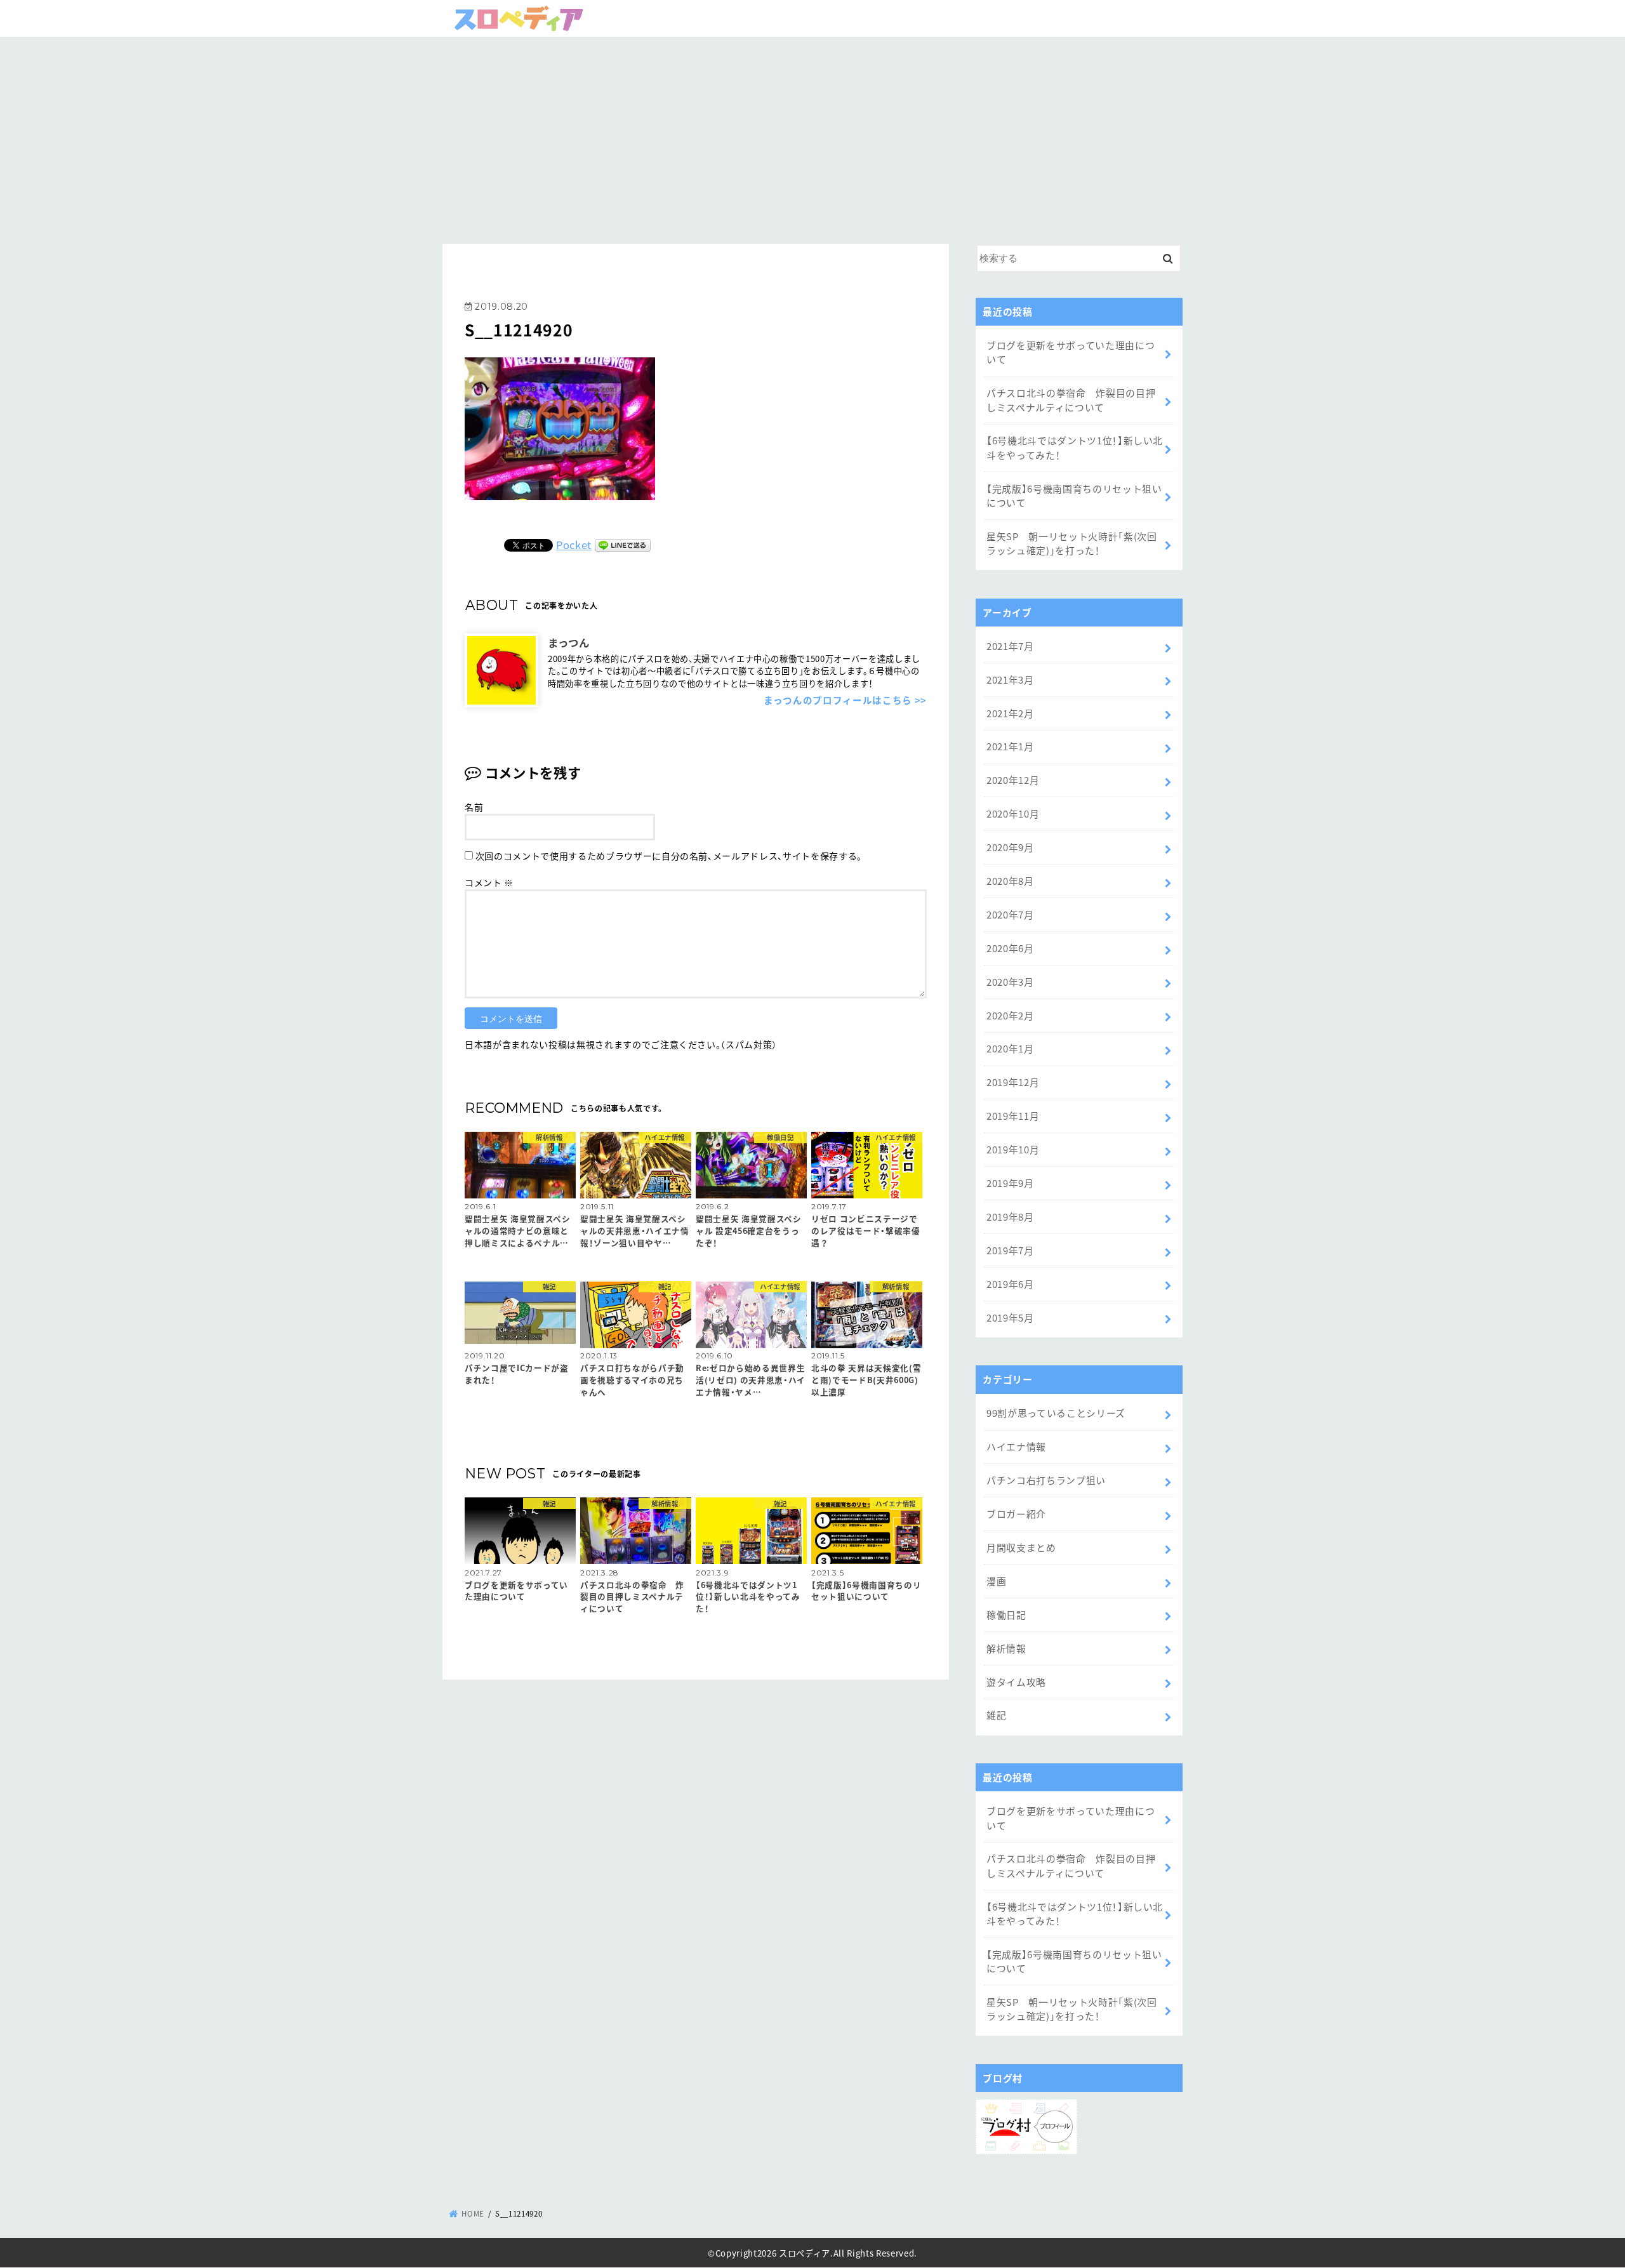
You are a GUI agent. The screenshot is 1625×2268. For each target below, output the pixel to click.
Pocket (574, 545)
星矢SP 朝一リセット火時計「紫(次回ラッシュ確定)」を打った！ (1072, 543)
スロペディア (805, 2253)
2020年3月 (1010, 982)
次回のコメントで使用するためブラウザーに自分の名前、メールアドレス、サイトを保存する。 (669, 856)
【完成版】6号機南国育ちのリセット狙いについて (1074, 495)
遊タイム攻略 (1016, 1682)
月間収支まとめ (1021, 1547)
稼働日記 (1006, 1615)
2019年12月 (1013, 1082)
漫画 (996, 1581)
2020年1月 (1010, 1048)
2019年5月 (1010, 1317)
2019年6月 (1010, 1284)
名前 (474, 807)
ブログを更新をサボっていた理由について (1071, 352)
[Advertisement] (812, 136)
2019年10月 (1013, 1149)
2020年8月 (1010, 881)
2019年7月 (1010, 1250)
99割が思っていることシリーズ (1056, 1413)
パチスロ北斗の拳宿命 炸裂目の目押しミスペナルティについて (1071, 400)
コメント (489, 882)
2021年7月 (1010, 646)
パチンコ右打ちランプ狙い (1046, 1480)
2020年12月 (1013, 780)
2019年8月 (1010, 1217)
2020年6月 (1010, 948)
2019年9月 (1010, 1183)
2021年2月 (1010, 713)
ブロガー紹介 (1016, 1514)
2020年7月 (1010, 914)
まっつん (569, 642)
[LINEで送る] (623, 545)
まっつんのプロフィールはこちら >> (845, 700)
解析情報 (1006, 1648)
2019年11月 (1013, 1116)
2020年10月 (1013, 813)
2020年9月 (1010, 847)
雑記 (996, 1715)
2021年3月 (1010, 680)
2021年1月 (1010, 746)
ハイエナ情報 (1016, 1446)
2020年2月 (1010, 1015)
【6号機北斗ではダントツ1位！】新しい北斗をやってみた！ (1075, 447)
